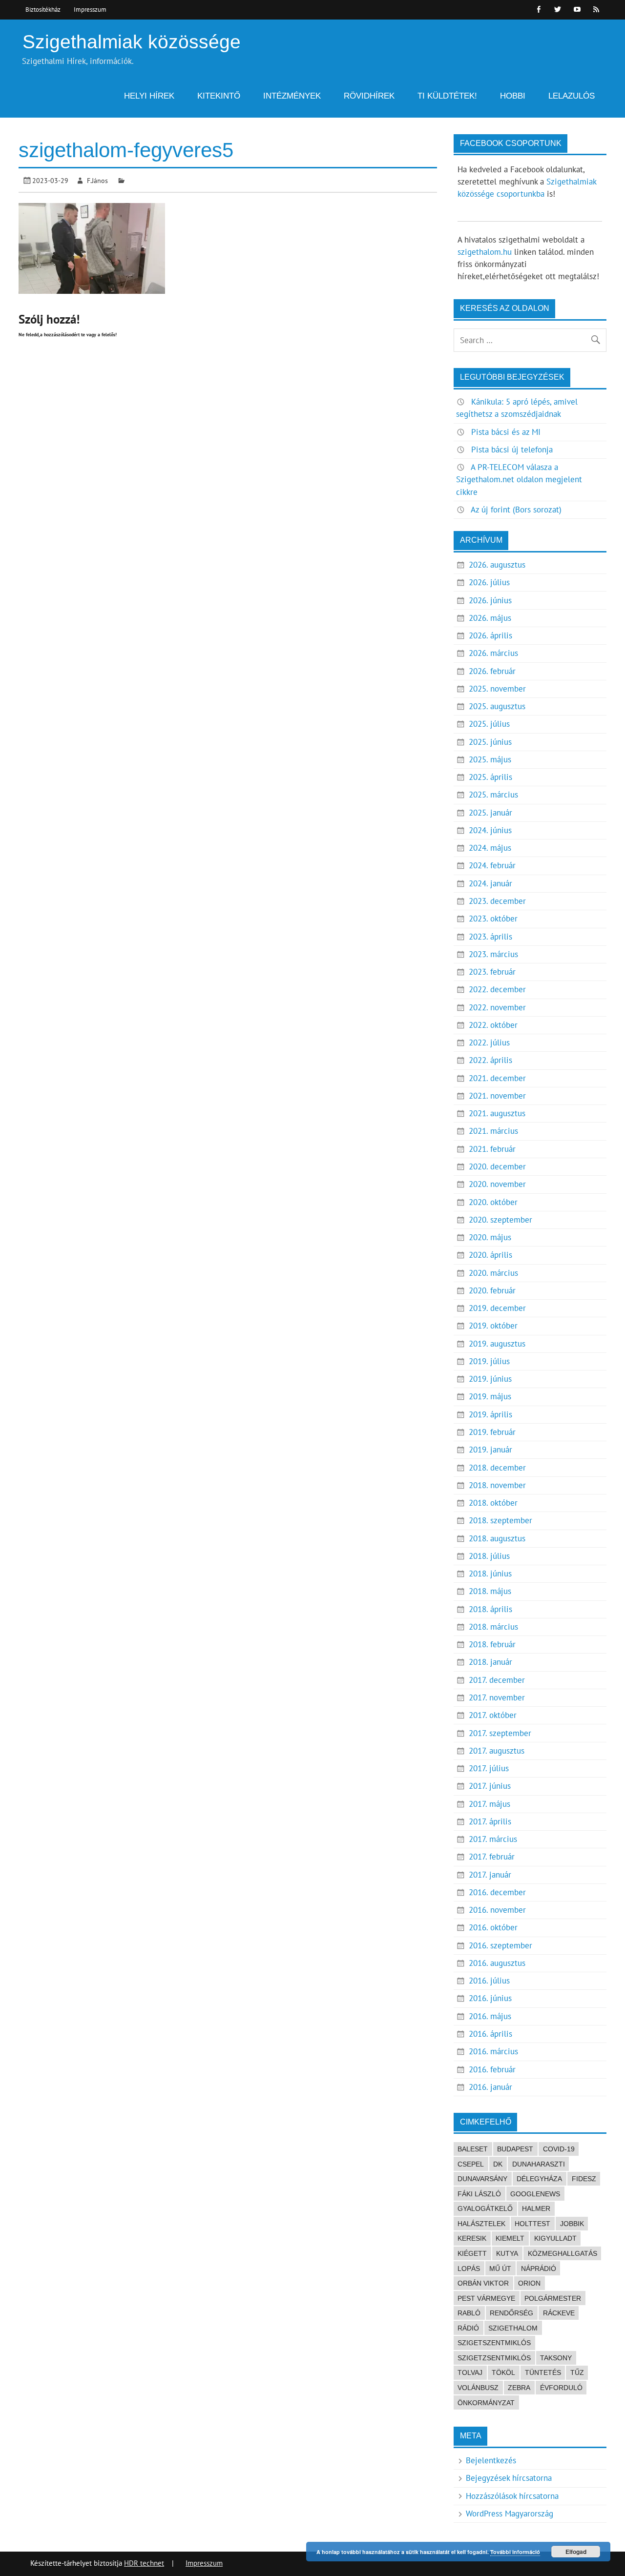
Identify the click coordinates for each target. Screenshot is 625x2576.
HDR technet (144, 2563)
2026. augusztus (497, 565)
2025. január (490, 813)
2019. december (497, 1308)
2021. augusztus (497, 1113)
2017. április (490, 1821)
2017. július (489, 1768)
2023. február (492, 972)
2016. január (490, 2087)
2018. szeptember (500, 1520)
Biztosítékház (43, 9)
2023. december (497, 901)
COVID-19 (559, 2149)
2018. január (490, 1662)
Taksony (556, 2358)
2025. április (490, 777)
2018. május (490, 1591)
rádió (468, 2328)
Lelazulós (572, 96)
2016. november (497, 1910)
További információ (515, 2552)
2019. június (490, 1379)
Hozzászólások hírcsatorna (512, 2496)
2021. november (497, 1096)
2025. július (489, 724)
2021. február (492, 1149)
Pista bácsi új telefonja (512, 450)
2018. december (497, 1468)
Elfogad (576, 2552)
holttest (532, 2224)
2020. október (493, 1202)
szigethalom (513, 2328)
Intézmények (292, 96)
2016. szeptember (500, 1945)
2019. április (490, 1414)
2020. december (497, 1166)
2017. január (490, 1875)
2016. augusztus (497, 1963)
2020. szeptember (500, 1220)
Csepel (471, 2164)
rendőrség (511, 2313)
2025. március (493, 795)
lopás (469, 2269)
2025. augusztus (497, 706)
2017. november (497, 1697)
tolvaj (470, 2372)
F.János (97, 180)
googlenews (535, 2194)
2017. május (490, 1804)
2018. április (490, 1609)
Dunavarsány (482, 2179)
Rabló (469, 2313)
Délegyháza (539, 2179)
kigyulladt (555, 2238)
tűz (577, 2372)
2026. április (490, 635)
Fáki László (479, 2194)
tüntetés (543, 2372)
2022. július (489, 1043)
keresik (472, 2238)
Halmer (536, 2208)
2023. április (490, 937)
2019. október (493, 1326)
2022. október (493, 1025)
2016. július (489, 1981)
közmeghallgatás (562, 2253)
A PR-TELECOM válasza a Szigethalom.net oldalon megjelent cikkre (519, 479)
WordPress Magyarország (510, 2514)
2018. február (492, 1644)
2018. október (493, 1503)
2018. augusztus (497, 1538)
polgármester (553, 2298)
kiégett (472, 2253)
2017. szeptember (500, 1733)
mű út (500, 2269)
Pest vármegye (486, 2298)
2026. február (492, 671)
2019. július (489, 1361)
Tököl (503, 2372)
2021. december (497, 1078)
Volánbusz (478, 2388)
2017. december (497, 1680)
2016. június (490, 1998)
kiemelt (510, 2238)
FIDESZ (584, 2179)
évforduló (561, 2388)
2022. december (497, 989)
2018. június (490, 1574)
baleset (473, 2149)
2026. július (489, 582)
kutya (507, 2253)
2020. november (497, 1184)
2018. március (493, 1627)
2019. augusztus (497, 1344)
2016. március (493, 2051)
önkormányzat (486, 2403)
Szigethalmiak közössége (132, 42)
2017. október (493, 1715)
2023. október (493, 919)
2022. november (497, 1007)
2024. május (490, 848)
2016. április (490, 2034)
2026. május (490, 618)
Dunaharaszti (539, 2164)
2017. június (490, 1786)
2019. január (490, 1450)
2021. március (493, 1131)
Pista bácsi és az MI (506, 432)
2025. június (490, 742)
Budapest (515, 2149)
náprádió (539, 2269)
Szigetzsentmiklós (494, 2358)
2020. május (490, 1237)
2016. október (493, 1927)
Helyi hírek (149, 96)
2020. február (492, 1290)
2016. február (492, 2069)
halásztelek (481, 2224)
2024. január (490, 883)
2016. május (490, 2016)
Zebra (519, 2388)
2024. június (490, 830)
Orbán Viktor (483, 2283)
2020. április (490, 1255)
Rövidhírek (369, 96)
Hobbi (513, 96)
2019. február (492, 1432)
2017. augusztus (497, 1751)
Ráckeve (559, 2313)
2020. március (493, 1273)
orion (529, 2283)
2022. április (490, 1060)
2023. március (493, 954)
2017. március (493, 1839)
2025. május (490, 759)
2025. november (497, 689)
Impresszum (90, 9)
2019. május (490, 1396)
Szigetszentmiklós (494, 2343)
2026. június (490, 600)
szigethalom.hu (485, 252)
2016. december (497, 1892)
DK (498, 2164)
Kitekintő (219, 96)
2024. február (492, 865)
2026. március (493, 653)
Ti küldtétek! (447, 96)
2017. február (492, 1857)
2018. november (497, 1485)
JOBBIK (572, 2224)
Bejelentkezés (491, 2460)
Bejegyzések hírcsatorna (509, 2478)
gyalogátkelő (485, 2208)
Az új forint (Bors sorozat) (516, 510)
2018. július (489, 1556)
